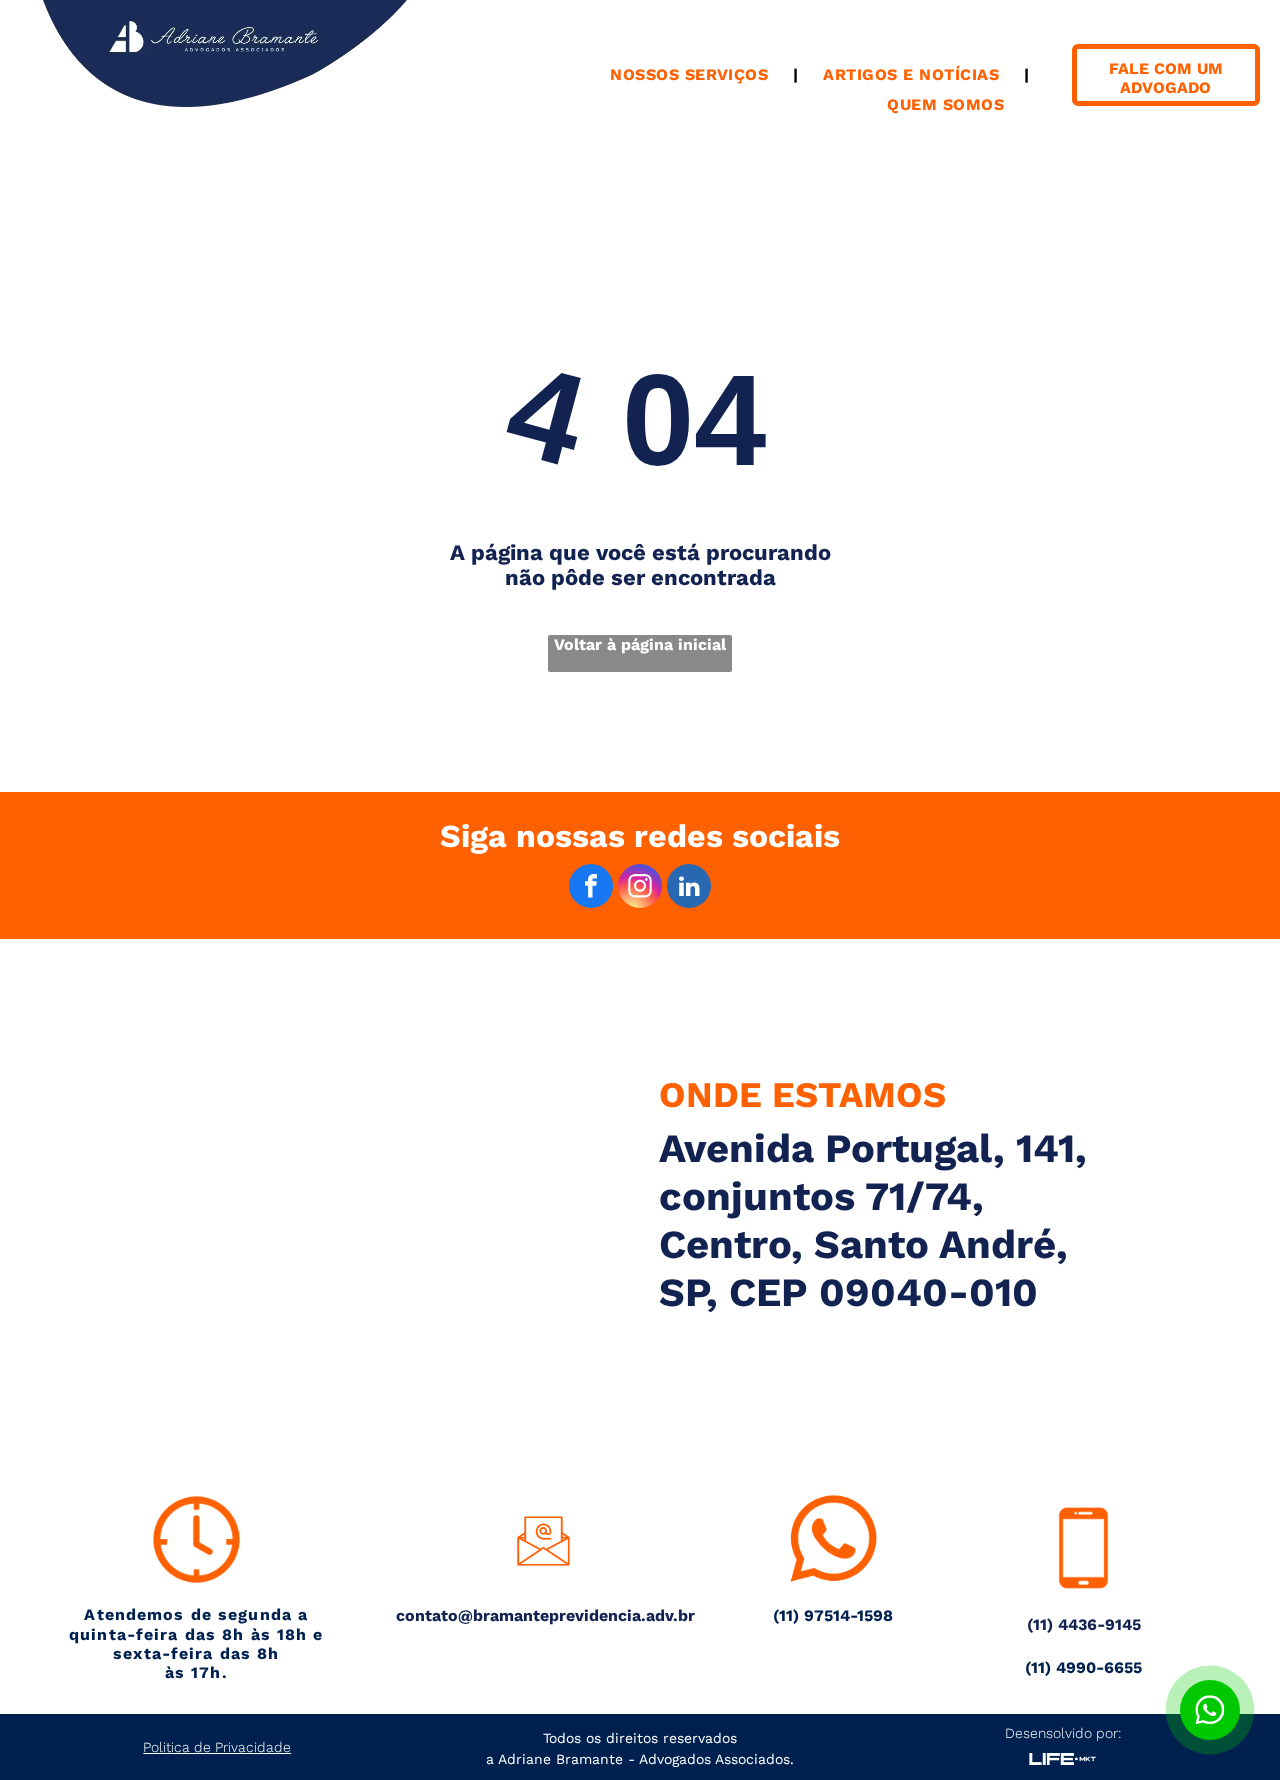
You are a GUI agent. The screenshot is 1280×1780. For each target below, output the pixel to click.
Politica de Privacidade (217, 1747)
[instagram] (640, 888)
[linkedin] (689, 888)
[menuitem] (691, 74)
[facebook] (591, 888)
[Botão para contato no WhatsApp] (1210, 1710)
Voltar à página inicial (640, 644)
